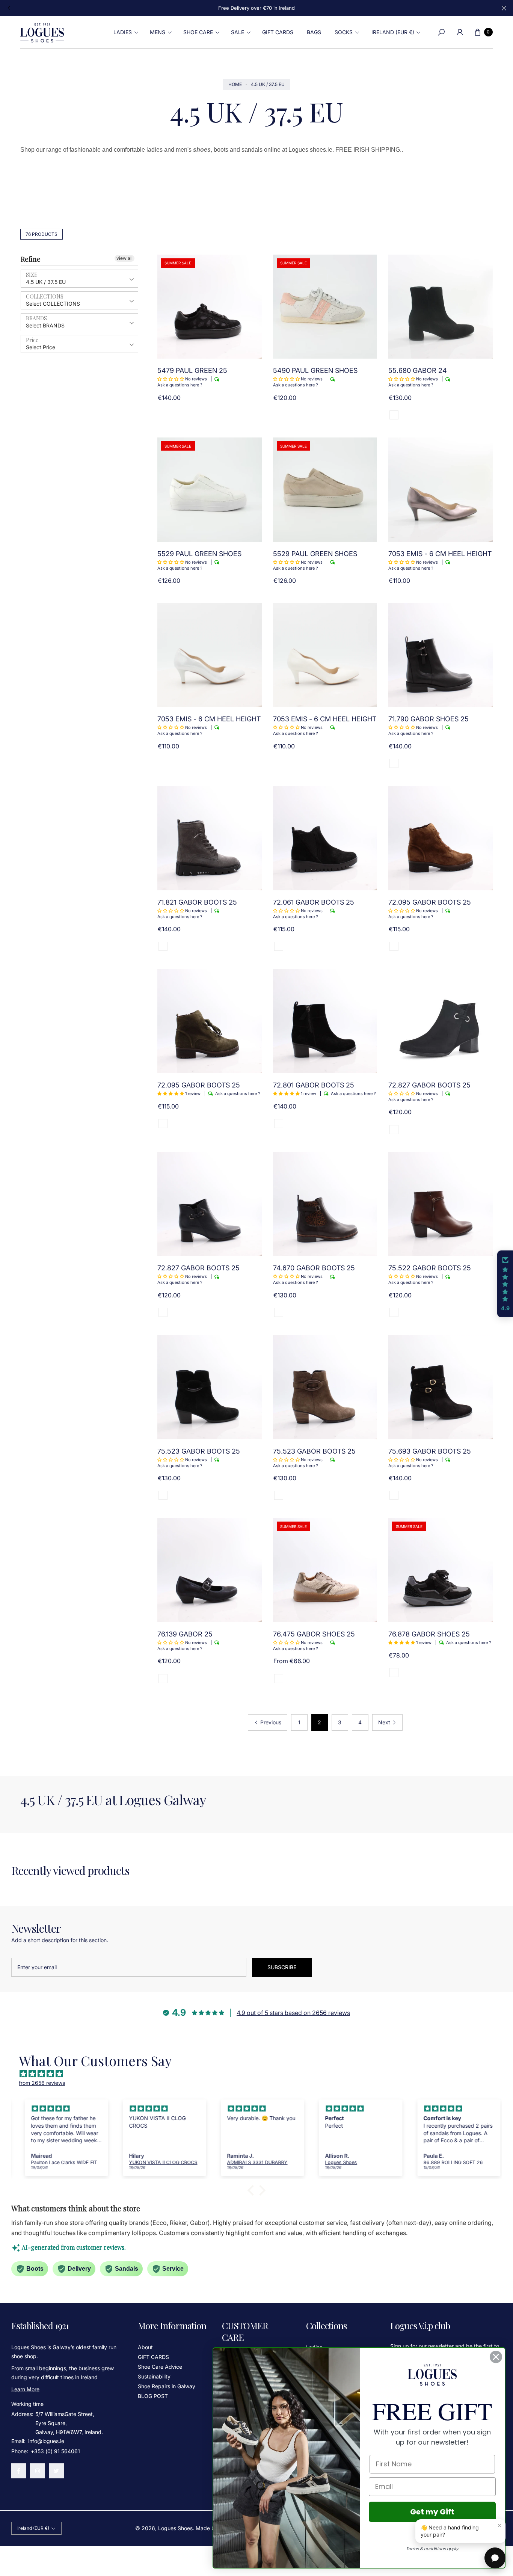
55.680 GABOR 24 (418, 370)
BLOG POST (153, 2396)
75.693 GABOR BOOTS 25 (430, 1451)
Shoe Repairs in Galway (167, 2386)
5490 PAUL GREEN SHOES (315, 370)
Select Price (41, 347)
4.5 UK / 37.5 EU (46, 282)
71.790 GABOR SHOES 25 (429, 719)
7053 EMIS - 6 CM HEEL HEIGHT (440, 554)
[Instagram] (38, 2471)
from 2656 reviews (42, 2083)
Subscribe (282, 1967)
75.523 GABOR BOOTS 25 (199, 1451)
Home (235, 84)
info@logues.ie (45, 2441)
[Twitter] (56, 2471)
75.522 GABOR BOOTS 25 (430, 1268)
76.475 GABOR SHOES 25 (314, 1634)
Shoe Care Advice (160, 2367)
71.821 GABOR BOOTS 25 (197, 902)
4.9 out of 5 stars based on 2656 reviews (293, 2013)
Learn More (25, 2389)
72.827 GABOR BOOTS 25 (429, 1085)
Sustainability (154, 2376)
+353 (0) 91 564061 (55, 2451)
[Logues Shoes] (42, 32)
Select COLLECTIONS (53, 304)
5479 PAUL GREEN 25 (192, 370)
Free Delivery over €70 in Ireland (256, 8)
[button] (125, 32)
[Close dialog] (496, 2357)
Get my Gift (432, 2512)
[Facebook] (19, 2471)
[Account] (460, 32)
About (145, 2347)
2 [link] (319, 1722)
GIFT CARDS (153, 2357)
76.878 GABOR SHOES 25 (429, 1634)
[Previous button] (9, 8)
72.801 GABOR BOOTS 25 (314, 1085)
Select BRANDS (45, 325)
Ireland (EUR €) (393, 32)
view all (124, 258)
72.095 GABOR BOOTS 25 (430, 902)
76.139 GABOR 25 (185, 1634)
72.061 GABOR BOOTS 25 (314, 902)
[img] (260, 2074)
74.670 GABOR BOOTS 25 (314, 1268)
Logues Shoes (175, 2528)
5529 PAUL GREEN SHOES (199, 554)
